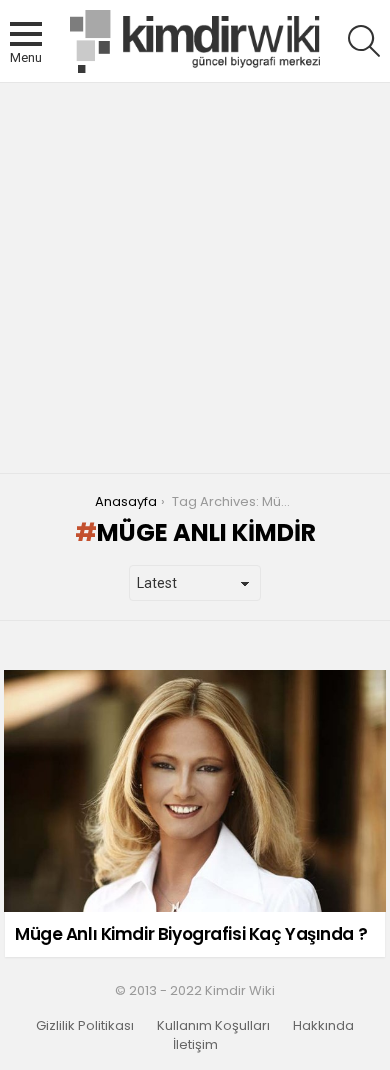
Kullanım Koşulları (213, 1026)
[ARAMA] (364, 41)
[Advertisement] (195, 278)
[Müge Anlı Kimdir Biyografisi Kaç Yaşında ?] (195, 791)
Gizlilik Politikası (85, 1026)
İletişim (195, 1045)
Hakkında (323, 1026)
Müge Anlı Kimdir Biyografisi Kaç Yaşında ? (191, 934)
